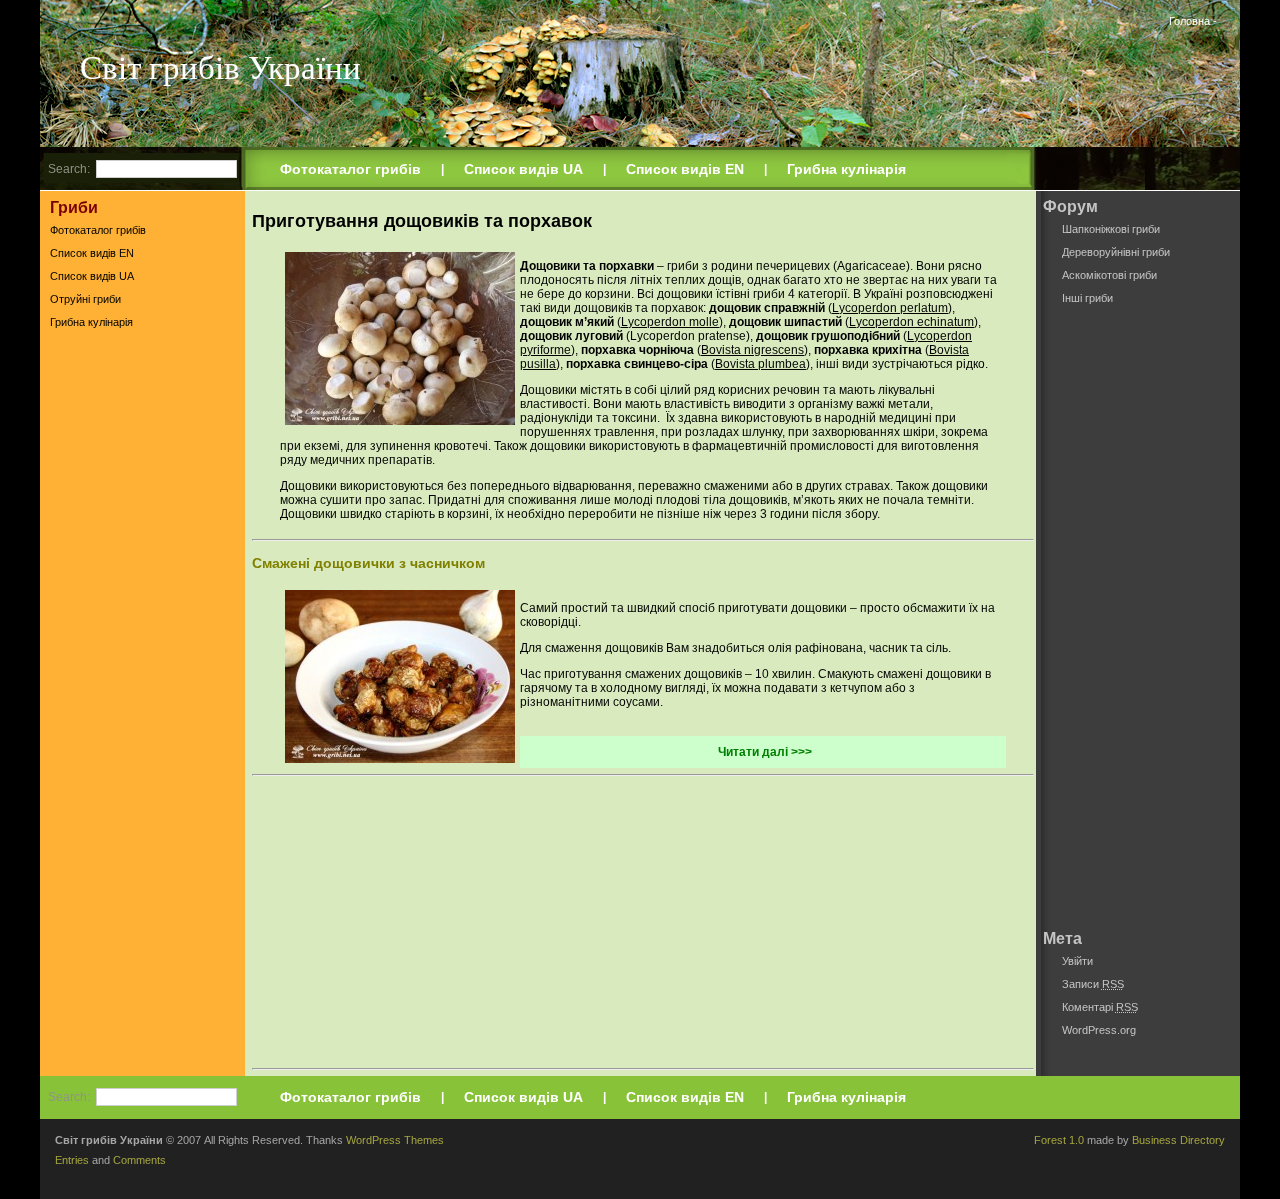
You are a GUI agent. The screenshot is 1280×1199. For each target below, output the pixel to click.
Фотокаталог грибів (350, 169)
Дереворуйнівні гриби (1116, 252)
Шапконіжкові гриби (1111, 229)
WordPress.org (1099, 1030)
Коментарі (1100, 1007)
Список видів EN (685, 169)
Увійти (1077, 961)
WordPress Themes (395, 1140)
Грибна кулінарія (846, 169)
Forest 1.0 (1059, 1140)
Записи (1093, 984)
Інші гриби (1087, 298)
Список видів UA (523, 169)
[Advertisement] (143, 649)
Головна (1189, 21)
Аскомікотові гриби (1109, 275)
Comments (139, 1160)
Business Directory (1178, 1140)
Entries (72, 1160)
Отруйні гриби (85, 299)
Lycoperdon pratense (688, 336)
